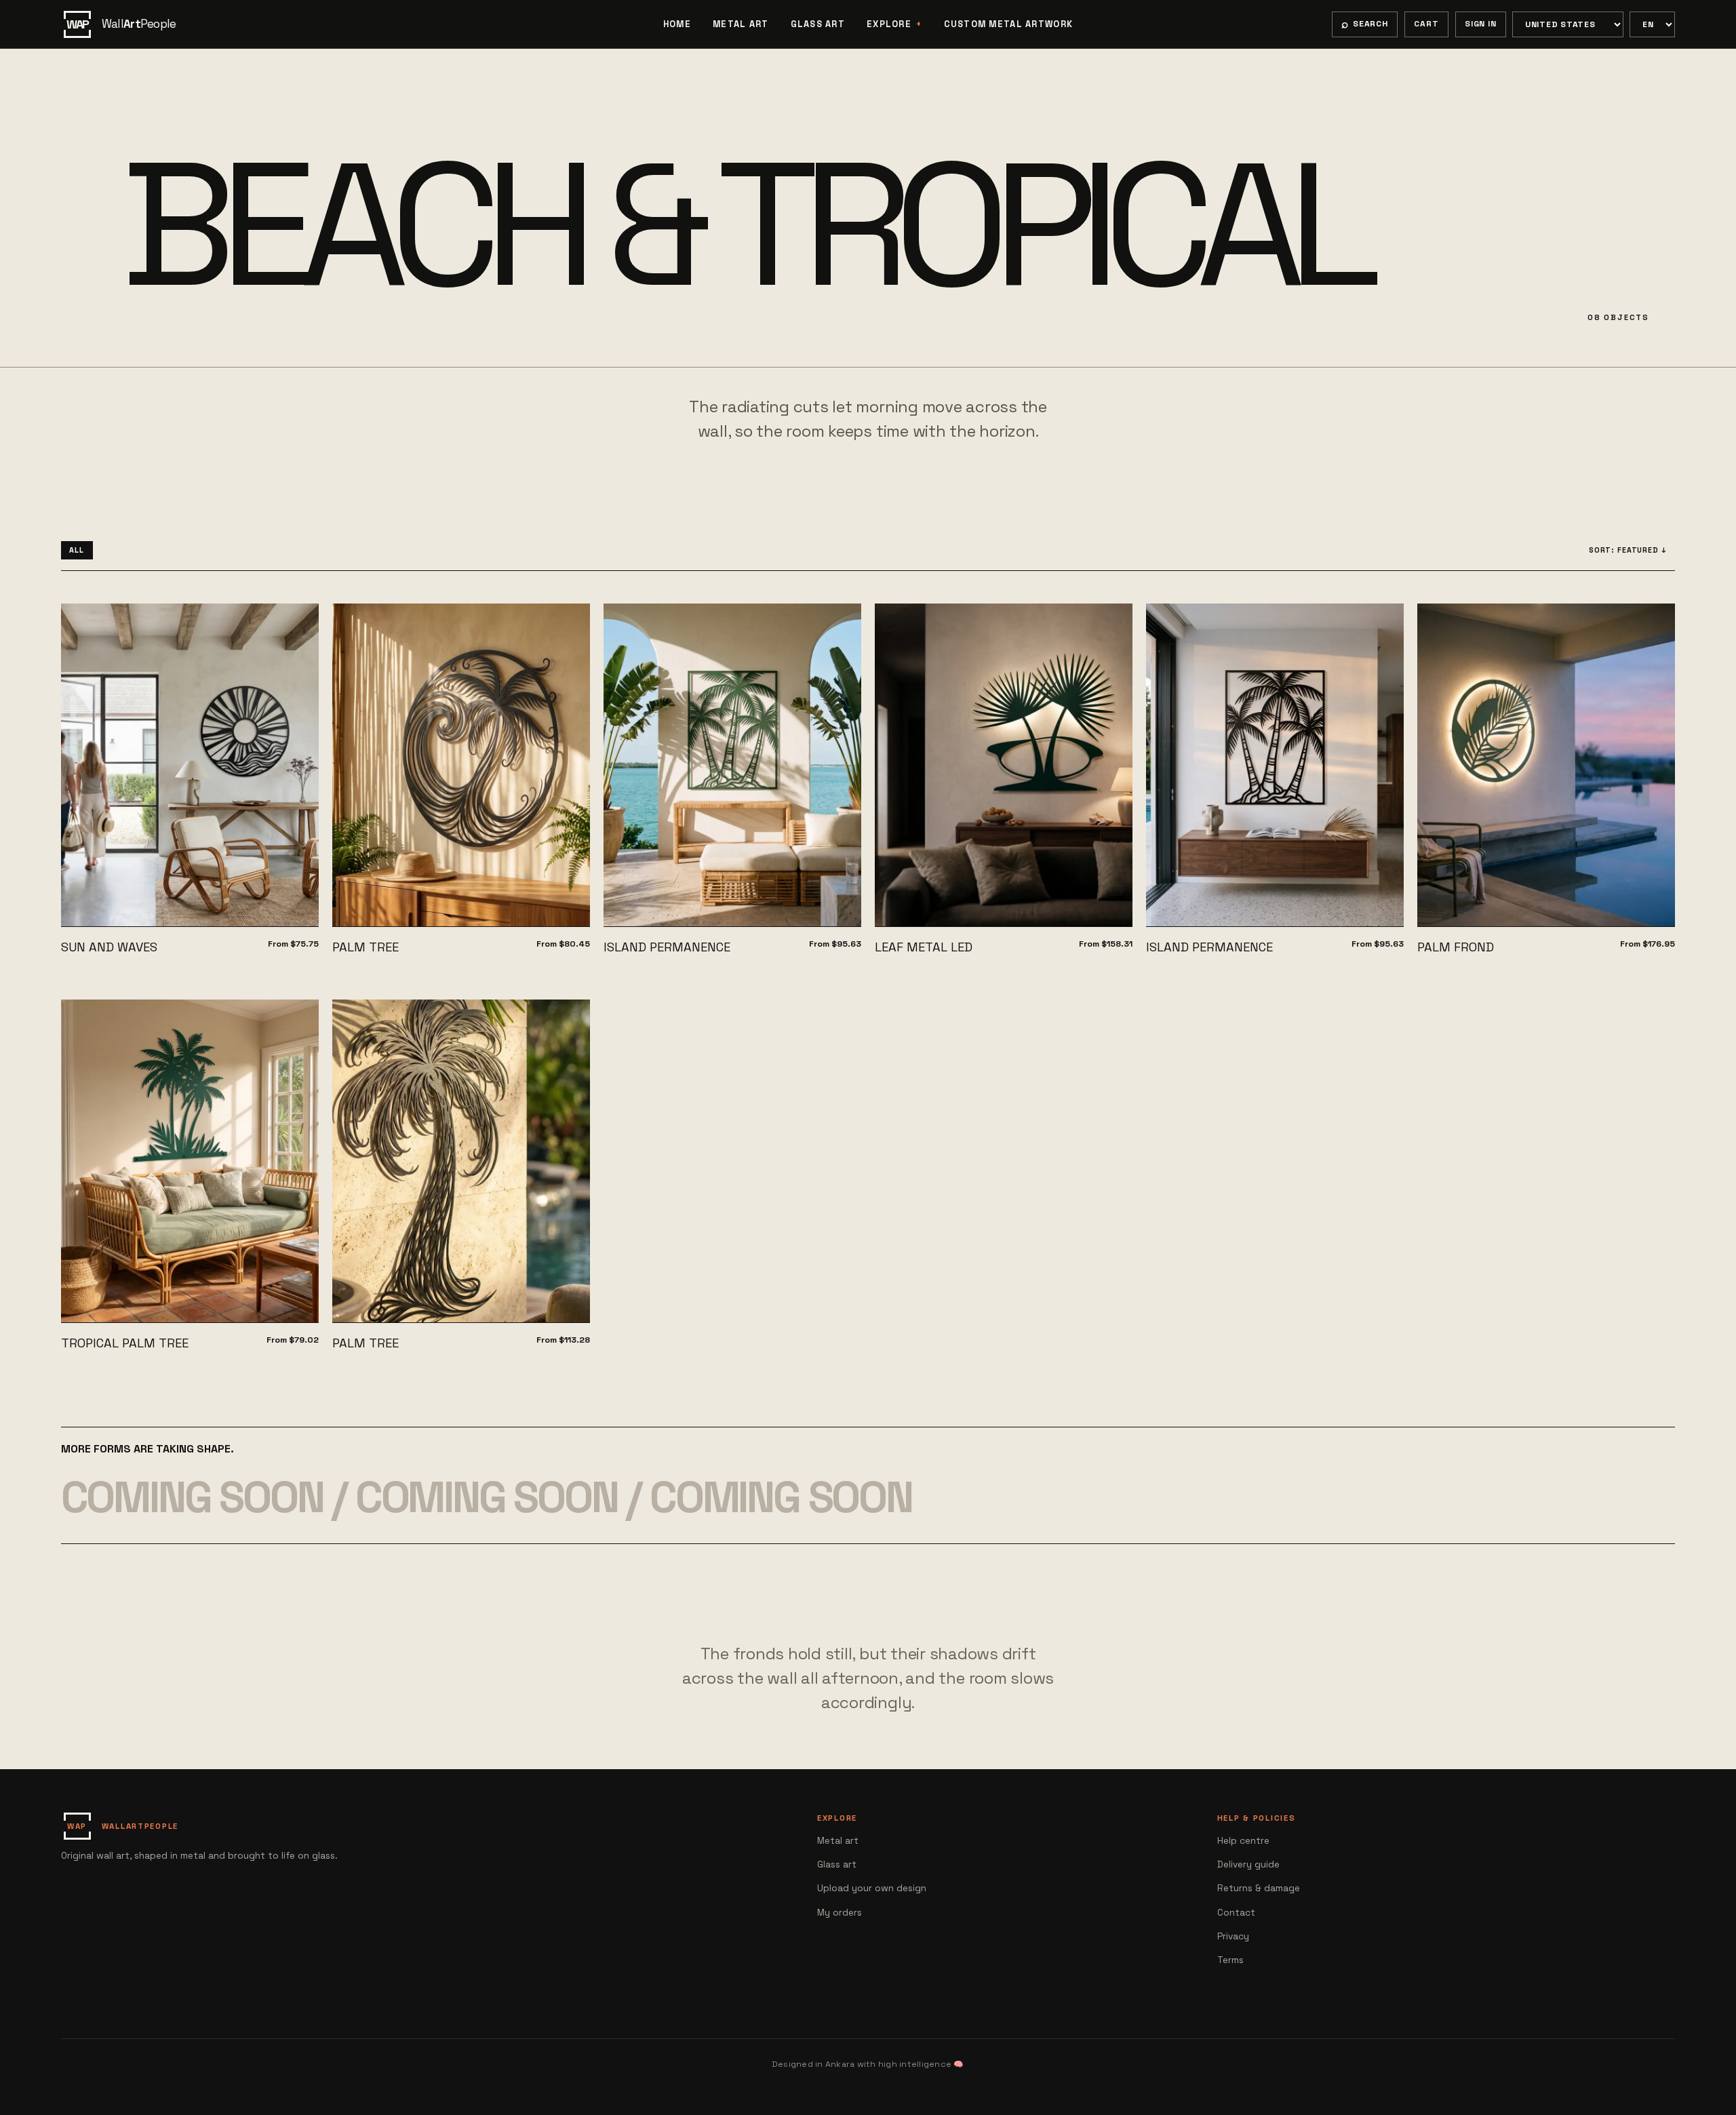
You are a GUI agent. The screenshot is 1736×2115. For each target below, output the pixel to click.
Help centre (1243, 1841)
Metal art (741, 24)
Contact (1236, 1913)
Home (677, 24)
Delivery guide (1248, 1864)
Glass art (818, 24)
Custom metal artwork (1009, 24)
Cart (1426, 24)
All (77, 550)
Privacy (1233, 1936)
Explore (889, 24)
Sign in (1480, 24)
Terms (1230, 1960)
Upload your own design (872, 1888)
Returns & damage (1259, 1888)
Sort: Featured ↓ (1628, 550)
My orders (840, 1913)
